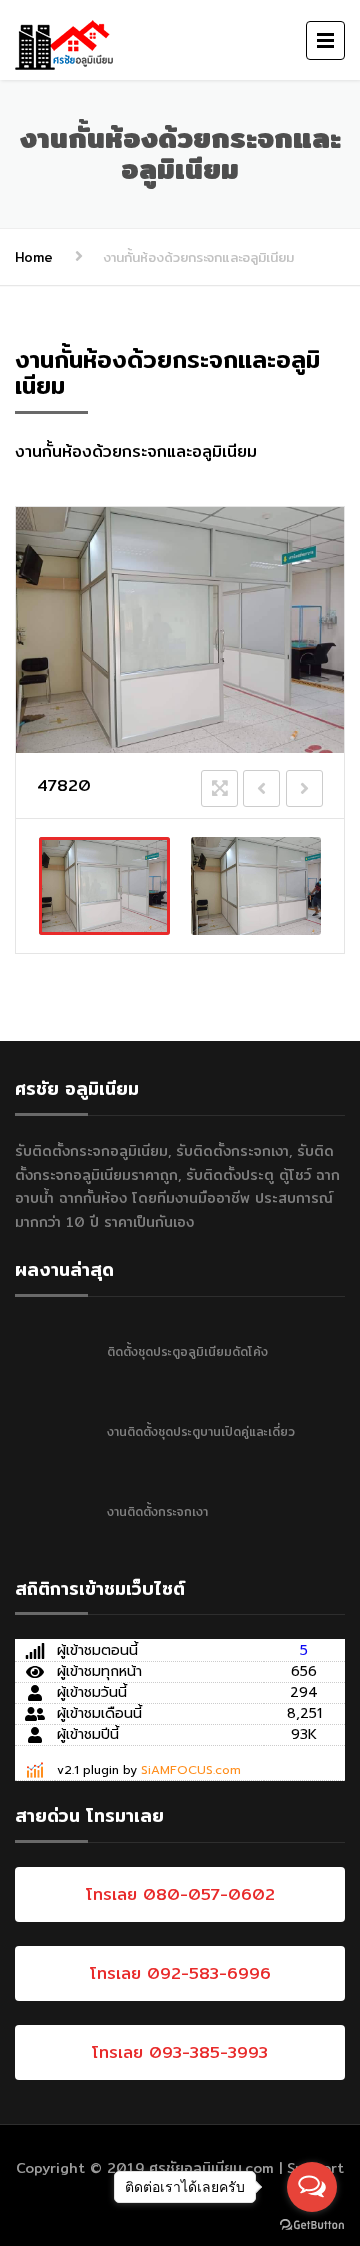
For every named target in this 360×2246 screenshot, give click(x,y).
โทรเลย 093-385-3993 (180, 2052)
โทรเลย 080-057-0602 (180, 1894)
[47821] (256, 886)
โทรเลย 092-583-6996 (180, 1973)
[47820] (104, 886)
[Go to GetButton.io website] (312, 2225)
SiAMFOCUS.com (191, 1770)
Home (34, 257)
